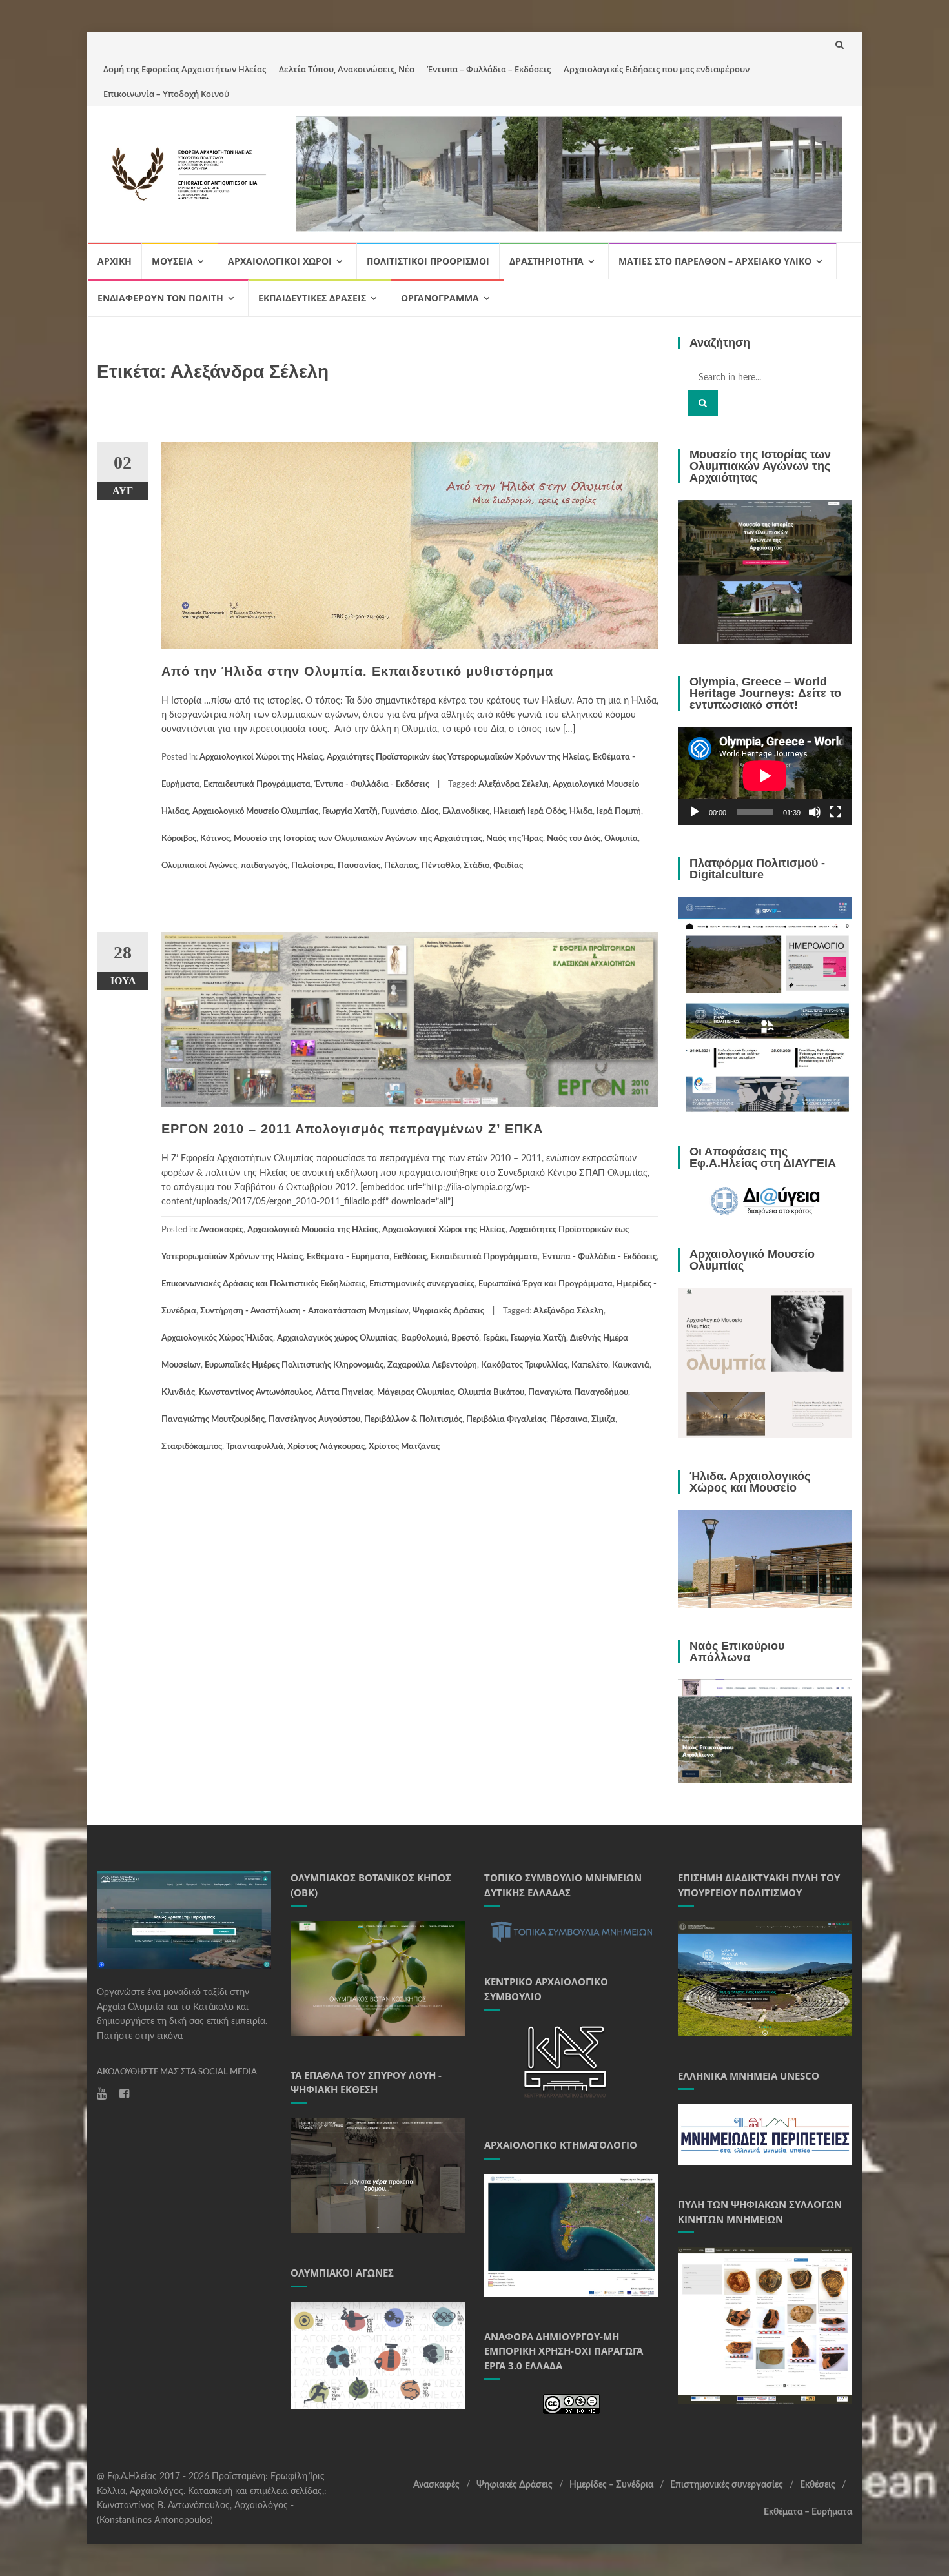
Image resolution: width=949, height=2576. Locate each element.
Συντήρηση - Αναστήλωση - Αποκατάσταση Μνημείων (304, 1311)
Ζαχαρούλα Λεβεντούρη (432, 1365)
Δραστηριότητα (546, 261)
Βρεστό (465, 1338)
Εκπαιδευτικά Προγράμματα (257, 785)
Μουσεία (172, 261)
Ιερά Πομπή (619, 812)
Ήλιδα (581, 812)
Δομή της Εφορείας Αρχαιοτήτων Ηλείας (185, 69)
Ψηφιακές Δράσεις (448, 1311)
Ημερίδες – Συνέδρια (611, 2485)
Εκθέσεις (410, 1257)
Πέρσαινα (569, 1420)
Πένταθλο (441, 866)
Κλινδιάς (178, 1393)
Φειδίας (508, 866)
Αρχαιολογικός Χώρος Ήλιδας (217, 1338)
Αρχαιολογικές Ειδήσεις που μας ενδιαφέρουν (657, 69)
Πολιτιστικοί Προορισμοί (428, 261)
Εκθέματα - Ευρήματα (348, 1257)
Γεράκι (495, 1338)
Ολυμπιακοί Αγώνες (199, 866)
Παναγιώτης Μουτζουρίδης (213, 1420)
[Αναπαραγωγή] (695, 812)
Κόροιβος (179, 839)
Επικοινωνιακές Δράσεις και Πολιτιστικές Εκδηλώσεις (263, 1284)
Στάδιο (476, 866)
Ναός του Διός (574, 839)
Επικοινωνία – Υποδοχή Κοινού (166, 94)
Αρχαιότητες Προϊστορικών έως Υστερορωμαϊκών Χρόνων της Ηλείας (458, 757)
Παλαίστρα (312, 866)
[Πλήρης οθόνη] (835, 812)
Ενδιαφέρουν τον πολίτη (160, 298)
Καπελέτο (590, 1365)
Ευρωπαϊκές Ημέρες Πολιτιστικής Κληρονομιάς (294, 1365)
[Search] (703, 403)
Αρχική (115, 261)
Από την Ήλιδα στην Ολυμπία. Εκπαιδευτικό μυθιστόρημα (357, 671)
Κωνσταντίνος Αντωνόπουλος (255, 1393)
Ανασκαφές (221, 1230)
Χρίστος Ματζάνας (404, 1447)
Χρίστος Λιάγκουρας (326, 1447)
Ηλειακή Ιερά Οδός (529, 812)
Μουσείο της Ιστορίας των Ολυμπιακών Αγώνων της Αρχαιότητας (358, 839)
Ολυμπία (621, 839)
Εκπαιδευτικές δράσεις (312, 298)
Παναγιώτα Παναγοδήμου (578, 1393)
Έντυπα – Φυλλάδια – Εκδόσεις (489, 69)
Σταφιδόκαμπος (192, 1447)
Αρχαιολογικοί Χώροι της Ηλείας (261, 757)
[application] (765, 776)
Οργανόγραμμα (440, 298)
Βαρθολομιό (424, 1338)
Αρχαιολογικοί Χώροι (280, 261)
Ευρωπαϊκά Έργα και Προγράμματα (546, 1284)
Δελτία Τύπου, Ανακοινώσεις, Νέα (347, 69)
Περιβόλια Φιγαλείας (506, 1420)
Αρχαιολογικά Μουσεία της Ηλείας (313, 1230)
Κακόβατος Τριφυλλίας (524, 1365)
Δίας (430, 812)
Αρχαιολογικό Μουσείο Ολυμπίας (255, 812)
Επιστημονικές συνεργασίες (422, 1284)
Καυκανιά (631, 1365)
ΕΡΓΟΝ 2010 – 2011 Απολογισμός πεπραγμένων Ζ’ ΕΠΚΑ (352, 1129)
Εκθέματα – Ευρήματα (808, 2512)
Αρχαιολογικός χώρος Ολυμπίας (337, 1338)
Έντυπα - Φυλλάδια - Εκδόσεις (372, 785)
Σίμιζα (603, 1420)
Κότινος (215, 839)
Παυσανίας (359, 866)
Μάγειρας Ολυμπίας (415, 1393)
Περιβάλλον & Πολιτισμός (413, 1420)
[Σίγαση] (815, 812)
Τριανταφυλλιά (255, 1447)
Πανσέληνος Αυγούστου (314, 1420)
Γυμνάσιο (399, 812)
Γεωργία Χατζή (350, 812)
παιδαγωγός (264, 866)
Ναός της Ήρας (515, 839)
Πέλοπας (401, 866)
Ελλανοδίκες (466, 812)
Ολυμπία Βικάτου (491, 1393)
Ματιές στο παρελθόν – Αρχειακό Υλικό (715, 261)
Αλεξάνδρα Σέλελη (514, 785)
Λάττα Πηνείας (344, 1393)
